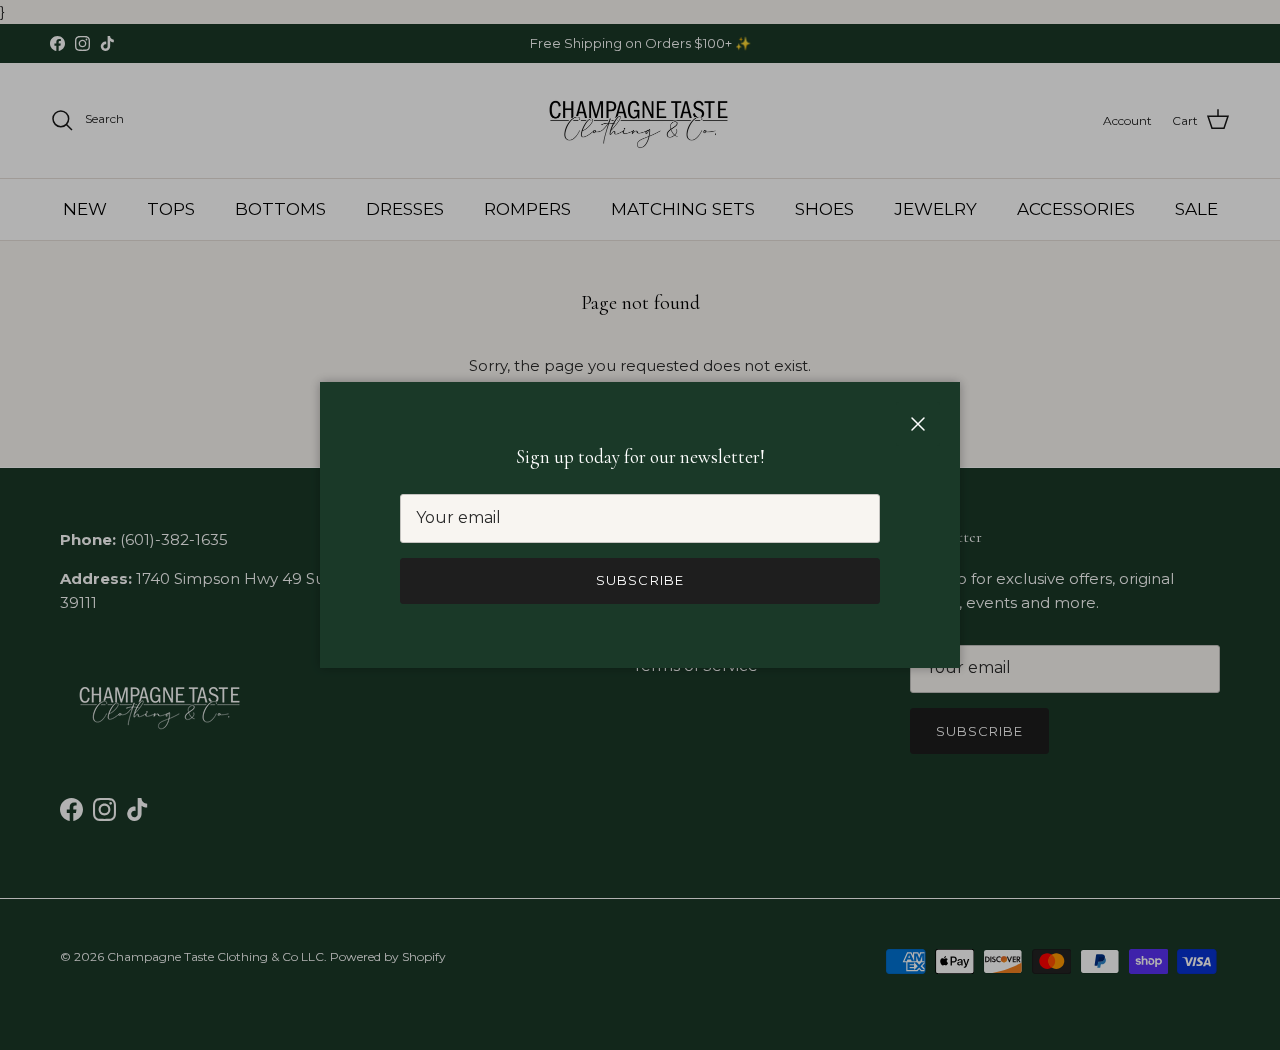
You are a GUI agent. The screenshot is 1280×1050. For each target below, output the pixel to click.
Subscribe (639, 580)
